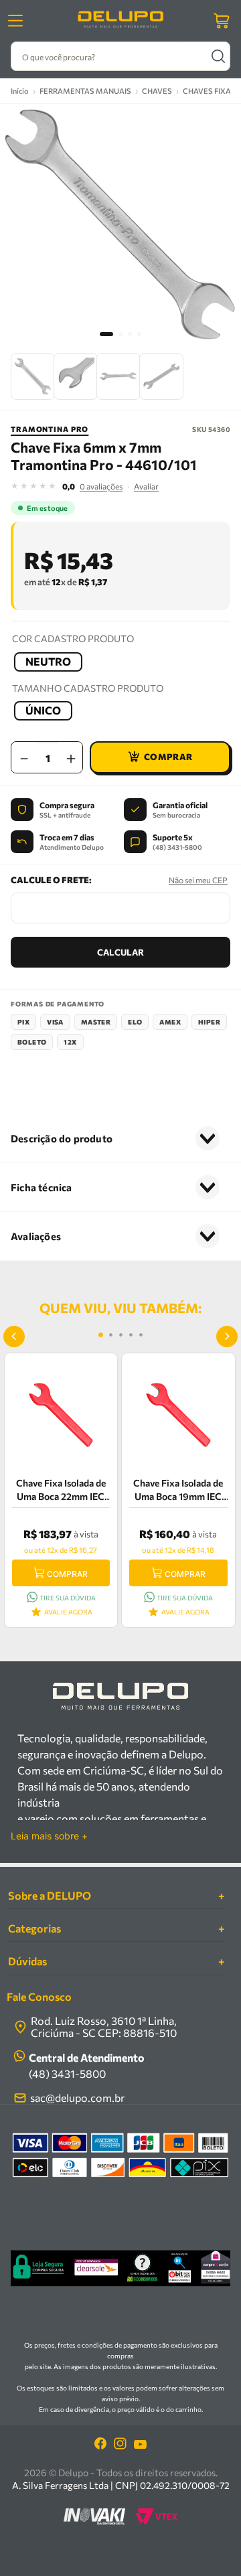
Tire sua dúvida (68, 1598)
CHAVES (157, 91)
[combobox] (120, 56)
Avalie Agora (68, 1612)
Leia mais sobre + (49, 1836)
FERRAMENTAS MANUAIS (85, 91)
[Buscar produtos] (218, 56)
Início (20, 91)
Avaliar (146, 486)
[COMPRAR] (160, 757)
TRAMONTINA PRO (50, 429)
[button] (48, 662)
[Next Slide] (227, 1337)
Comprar (67, 1574)
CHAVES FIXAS (209, 91)
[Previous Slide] (14, 1337)
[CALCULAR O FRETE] (120, 952)
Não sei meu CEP (198, 880)
